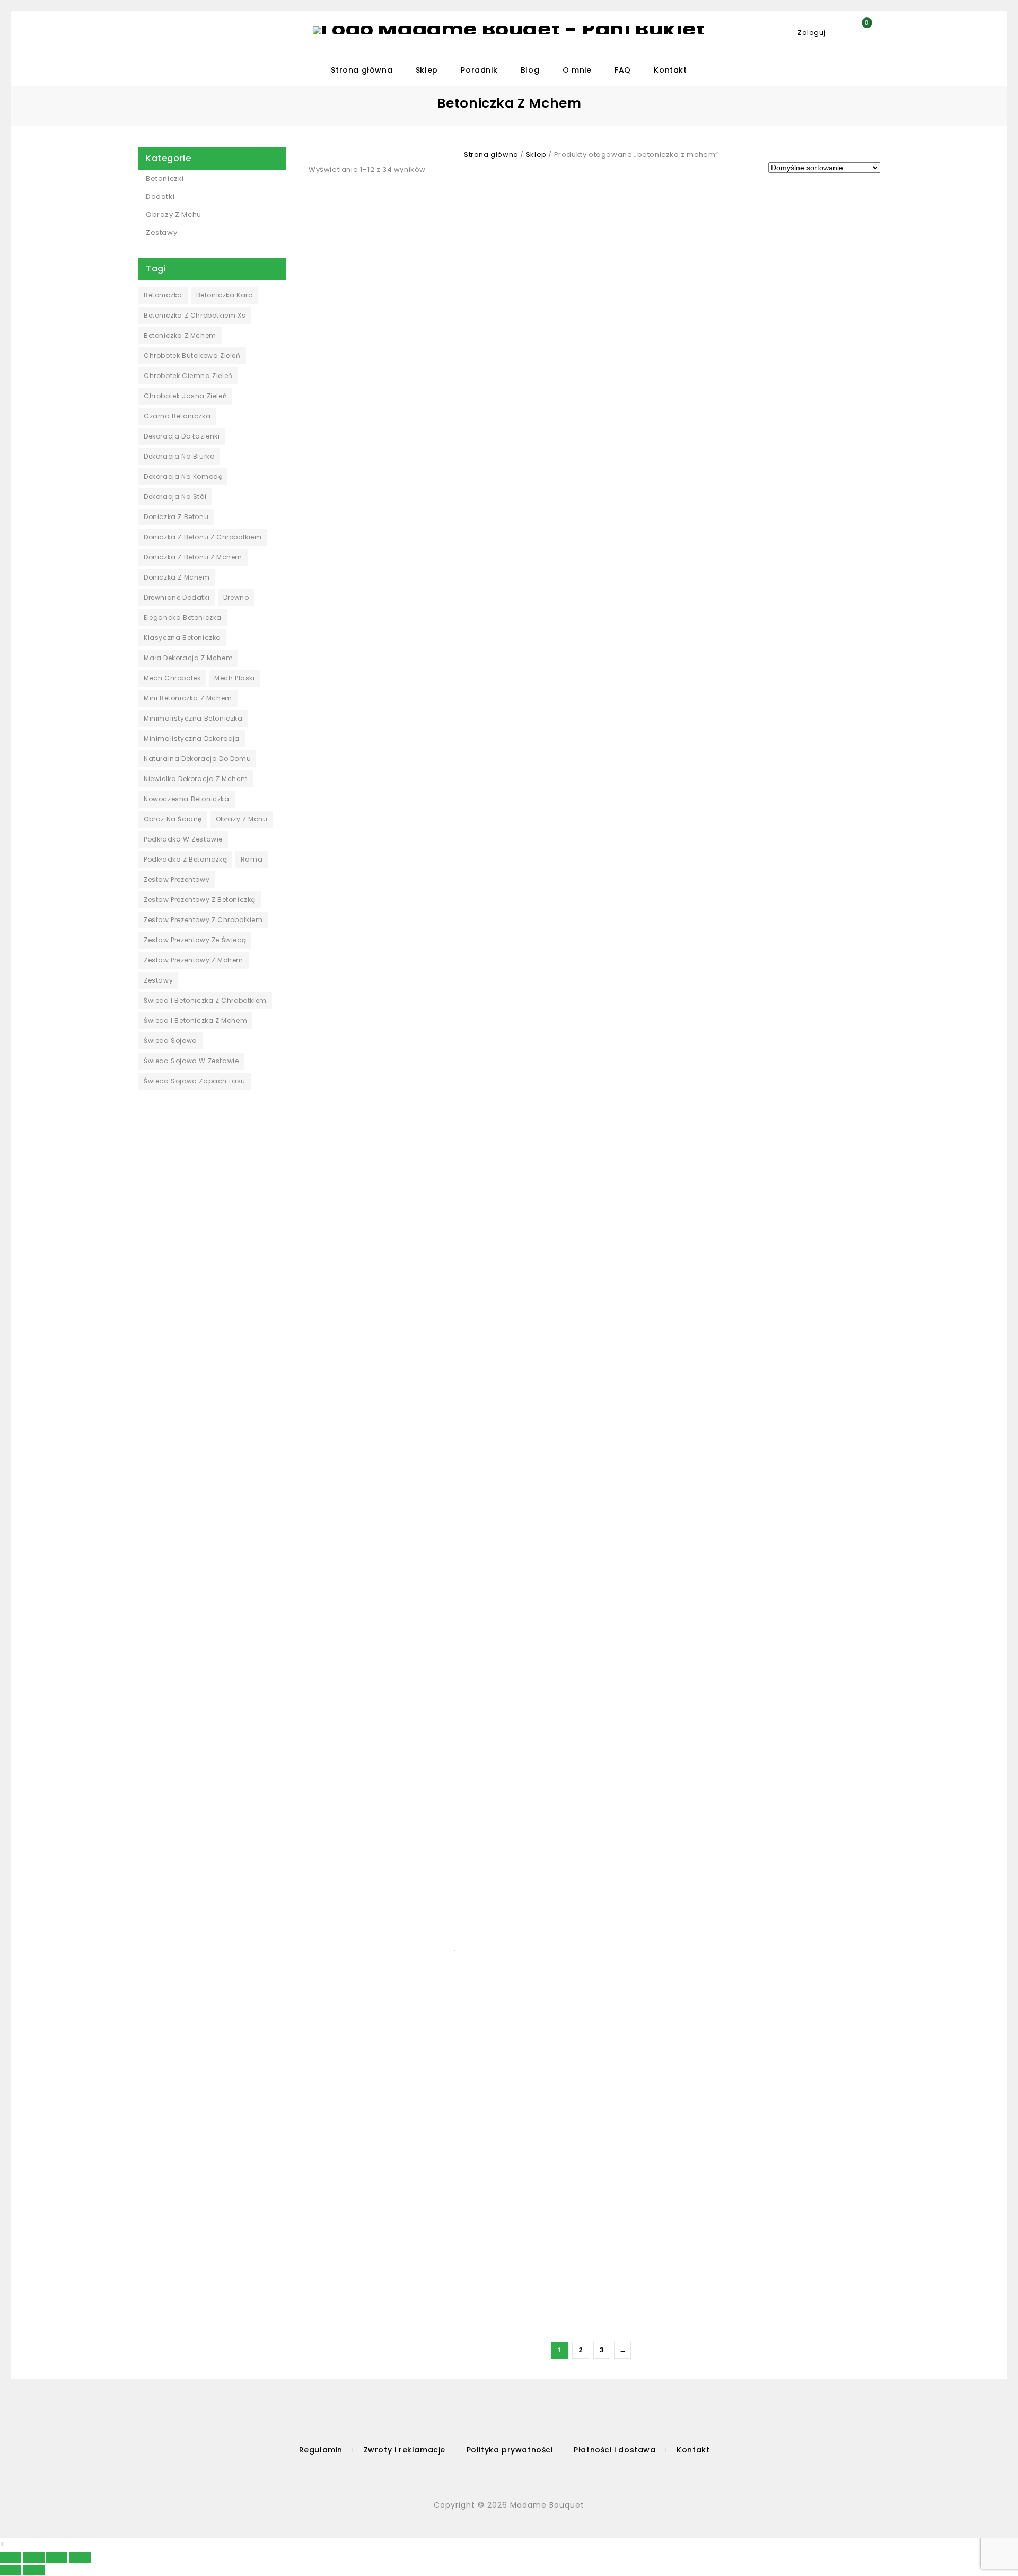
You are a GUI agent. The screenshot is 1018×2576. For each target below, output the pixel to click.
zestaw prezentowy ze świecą (195, 940)
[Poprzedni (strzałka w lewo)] (11, 2570)
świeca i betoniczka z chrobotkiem (205, 1000)
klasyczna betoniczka (182, 638)
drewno (236, 597)
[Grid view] (438, 169)
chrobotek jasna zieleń (185, 396)
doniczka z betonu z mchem (193, 557)
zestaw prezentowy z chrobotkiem (203, 920)
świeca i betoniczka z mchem (195, 1020)
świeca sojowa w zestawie (191, 1061)
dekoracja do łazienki (182, 436)
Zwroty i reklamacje (405, 2450)
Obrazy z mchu (174, 214)
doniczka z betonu (176, 517)
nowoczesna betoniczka (187, 799)
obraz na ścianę (173, 819)
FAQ (623, 70)
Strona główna (362, 70)
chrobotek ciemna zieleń (188, 376)
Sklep (427, 70)
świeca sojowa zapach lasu (195, 1081)
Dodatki (160, 196)
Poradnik (479, 70)
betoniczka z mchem (180, 335)
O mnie (577, 70)
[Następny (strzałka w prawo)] (34, 2570)
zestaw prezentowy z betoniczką (200, 900)
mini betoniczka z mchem (188, 698)
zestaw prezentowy (177, 879)
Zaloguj (813, 33)
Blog (530, 70)
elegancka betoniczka (183, 617)
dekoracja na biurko (179, 456)
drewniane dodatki (177, 597)
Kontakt (670, 70)
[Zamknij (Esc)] (11, 2557)
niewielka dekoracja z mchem (196, 779)
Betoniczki (165, 178)
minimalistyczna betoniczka (193, 718)
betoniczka (163, 295)
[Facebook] (490, 2476)
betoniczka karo (225, 295)
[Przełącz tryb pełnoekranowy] (57, 2557)
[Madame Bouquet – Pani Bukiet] (509, 30)
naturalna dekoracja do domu (197, 759)
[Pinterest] (536, 2476)
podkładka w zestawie (183, 839)
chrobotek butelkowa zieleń (192, 356)
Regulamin (321, 2450)
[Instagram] (514, 2476)
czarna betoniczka (177, 416)
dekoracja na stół (175, 497)
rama (252, 859)
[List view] (454, 169)
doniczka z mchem (177, 577)
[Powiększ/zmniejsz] (80, 2557)
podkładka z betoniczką (185, 859)
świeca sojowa (170, 1041)
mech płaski (235, 678)
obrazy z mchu (242, 819)
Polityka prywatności (510, 2450)
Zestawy (161, 233)
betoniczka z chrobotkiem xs (195, 315)
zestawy (158, 980)
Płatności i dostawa (615, 2450)
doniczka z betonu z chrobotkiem (203, 537)
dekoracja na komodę (183, 476)
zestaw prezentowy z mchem (194, 960)
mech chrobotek (172, 678)
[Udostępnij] (34, 2557)
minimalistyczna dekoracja (192, 738)
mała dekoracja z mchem (188, 658)
